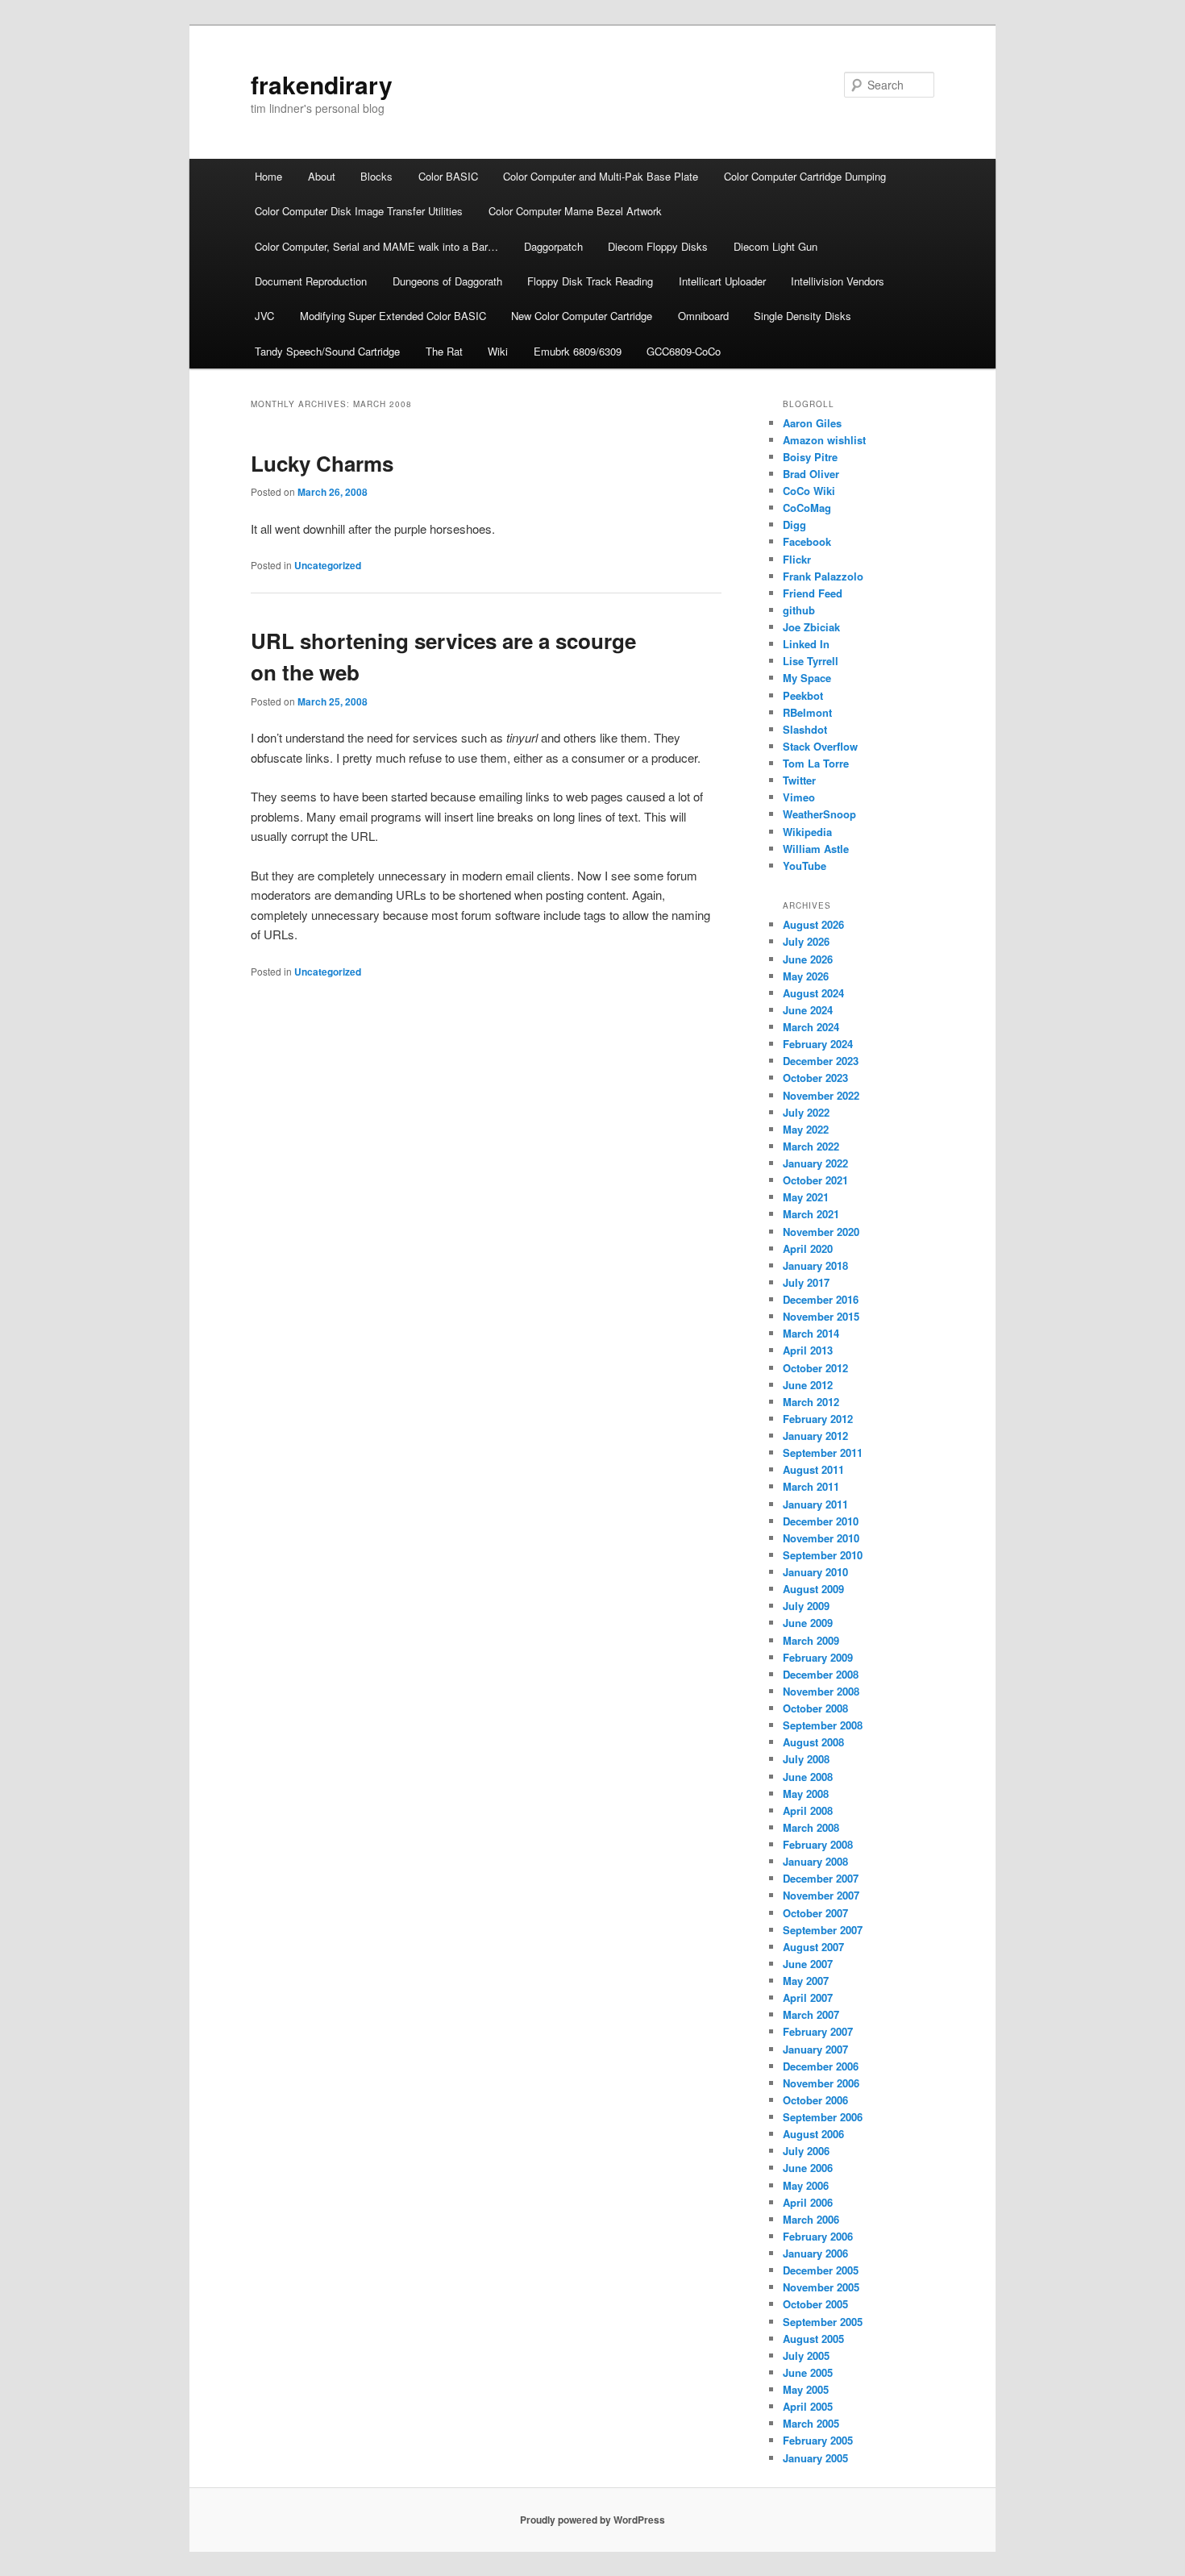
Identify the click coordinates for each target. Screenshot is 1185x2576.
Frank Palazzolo (823, 576)
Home (268, 176)
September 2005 (823, 2322)
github (799, 610)
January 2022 (815, 1163)
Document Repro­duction (311, 281)
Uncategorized (328, 565)
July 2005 (806, 2355)
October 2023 (815, 1078)
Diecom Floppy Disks (658, 246)
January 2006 (815, 2253)
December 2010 (821, 1521)
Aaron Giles (812, 423)
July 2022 (806, 1112)
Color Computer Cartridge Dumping (805, 176)
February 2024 (818, 1044)
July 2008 (806, 1759)
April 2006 (808, 2202)
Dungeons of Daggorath (447, 281)
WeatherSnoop (819, 814)
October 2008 (815, 1708)
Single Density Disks (802, 316)
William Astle (816, 849)
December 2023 (821, 1061)
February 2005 (818, 2440)
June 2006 (808, 2168)
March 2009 (811, 1640)
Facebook (807, 541)
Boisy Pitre (810, 457)
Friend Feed (813, 593)
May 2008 (806, 1794)
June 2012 (808, 1385)
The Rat (444, 351)
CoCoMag (807, 508)
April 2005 (808, 2406)
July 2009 (806, 1606)
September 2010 (823, 1555)
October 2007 (815, 1913)
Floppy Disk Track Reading (590, 281)
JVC (264, 316)
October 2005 (815, 2304)
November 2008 (821, 1691)
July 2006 (806, 2151)
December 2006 (821, 2066)
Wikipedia (807, 832)
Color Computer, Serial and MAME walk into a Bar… (376, 246)
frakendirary (322, 84)
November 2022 (821, 1095)
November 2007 (821, 1895)
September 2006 (823, 2117)
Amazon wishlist (824, 440)
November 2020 (821, 1232)
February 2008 (818, 1844)
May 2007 (806, 1981)
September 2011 (823, 1452)
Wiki (498, 351)
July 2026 (806, 941)
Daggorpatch (553, 246)
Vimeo (799, 797)
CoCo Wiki (809, 491)
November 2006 (821, 2083)
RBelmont (807, 712)
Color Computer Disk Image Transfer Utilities (359, 211)
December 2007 (821, 1878)
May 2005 (806, 2389)
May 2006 (806, 2185)
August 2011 (813, 1469)
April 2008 (808, 1810)
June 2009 (808, 1623)
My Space (807, 678)
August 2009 (813, 1589)
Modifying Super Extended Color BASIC (393, 316)
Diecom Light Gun (775, 246)
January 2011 (815, 1504)
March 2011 (811, 1486)
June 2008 (808, 1777)
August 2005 (813, 2339)
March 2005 (811, 2423)
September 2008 (823, 1725)
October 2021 (815, 1180)
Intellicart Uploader (722, 281)
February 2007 (818, 2031)
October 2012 (815, 1368)
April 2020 (808, 1248)
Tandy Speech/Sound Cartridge (327, 351)
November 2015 (821, 1316)
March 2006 (811, 2219)
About (322, 176)
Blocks (376, 176)
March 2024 (811, 1027)
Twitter (799, 780)
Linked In (806, 644)
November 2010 (821, 1538)
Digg (794, 524)
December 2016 (821, 1299)
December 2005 (821, 2270)
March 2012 (811, 1402)
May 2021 (806, 1197)
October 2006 (815, 2100)
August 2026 (813, 924)
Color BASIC (448, 176)
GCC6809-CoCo (684, 351)
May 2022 (806, 1129)
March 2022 (811, 1146)
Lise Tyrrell (811, 661)
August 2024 (813, 993)
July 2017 (806, 1282)
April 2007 (808, 1998)
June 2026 (808, 959)
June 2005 (808, 2372)
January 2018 (815, 1265)
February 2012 (818, 1419)
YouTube (805, 866)
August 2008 (813, 1742)
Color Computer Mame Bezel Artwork (575, 211)
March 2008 (811, 1827)
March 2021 (811, 1214)
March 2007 (811, 2014)
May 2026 (806, 976)
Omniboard (703, 316)
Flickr (797, 559)
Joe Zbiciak (811, 627)
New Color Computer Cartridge (582, 316)
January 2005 (815, 2458)
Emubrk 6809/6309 (578, 351)
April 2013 (808, 1350)
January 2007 (815, 2049)
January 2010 (815, 1572)
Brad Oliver (811, 474)
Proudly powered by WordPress (592, 2520)
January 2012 (815, 1436)
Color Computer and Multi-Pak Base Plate (601, 176)
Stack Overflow (820, 746)
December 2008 (821, 1674)
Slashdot (805, 729)
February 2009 (818, 1657)
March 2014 (811, 1333)
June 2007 (808, 1964)
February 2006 (818, 2236)
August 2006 (813, 2134)
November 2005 (821, 2287)
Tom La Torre (816, 763)
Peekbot (803, 695)
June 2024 (808, 1010)
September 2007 (823, 1930)
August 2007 (813, 1947)
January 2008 (815, 1861)
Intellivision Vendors (838, 281)
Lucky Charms (322, 463)
